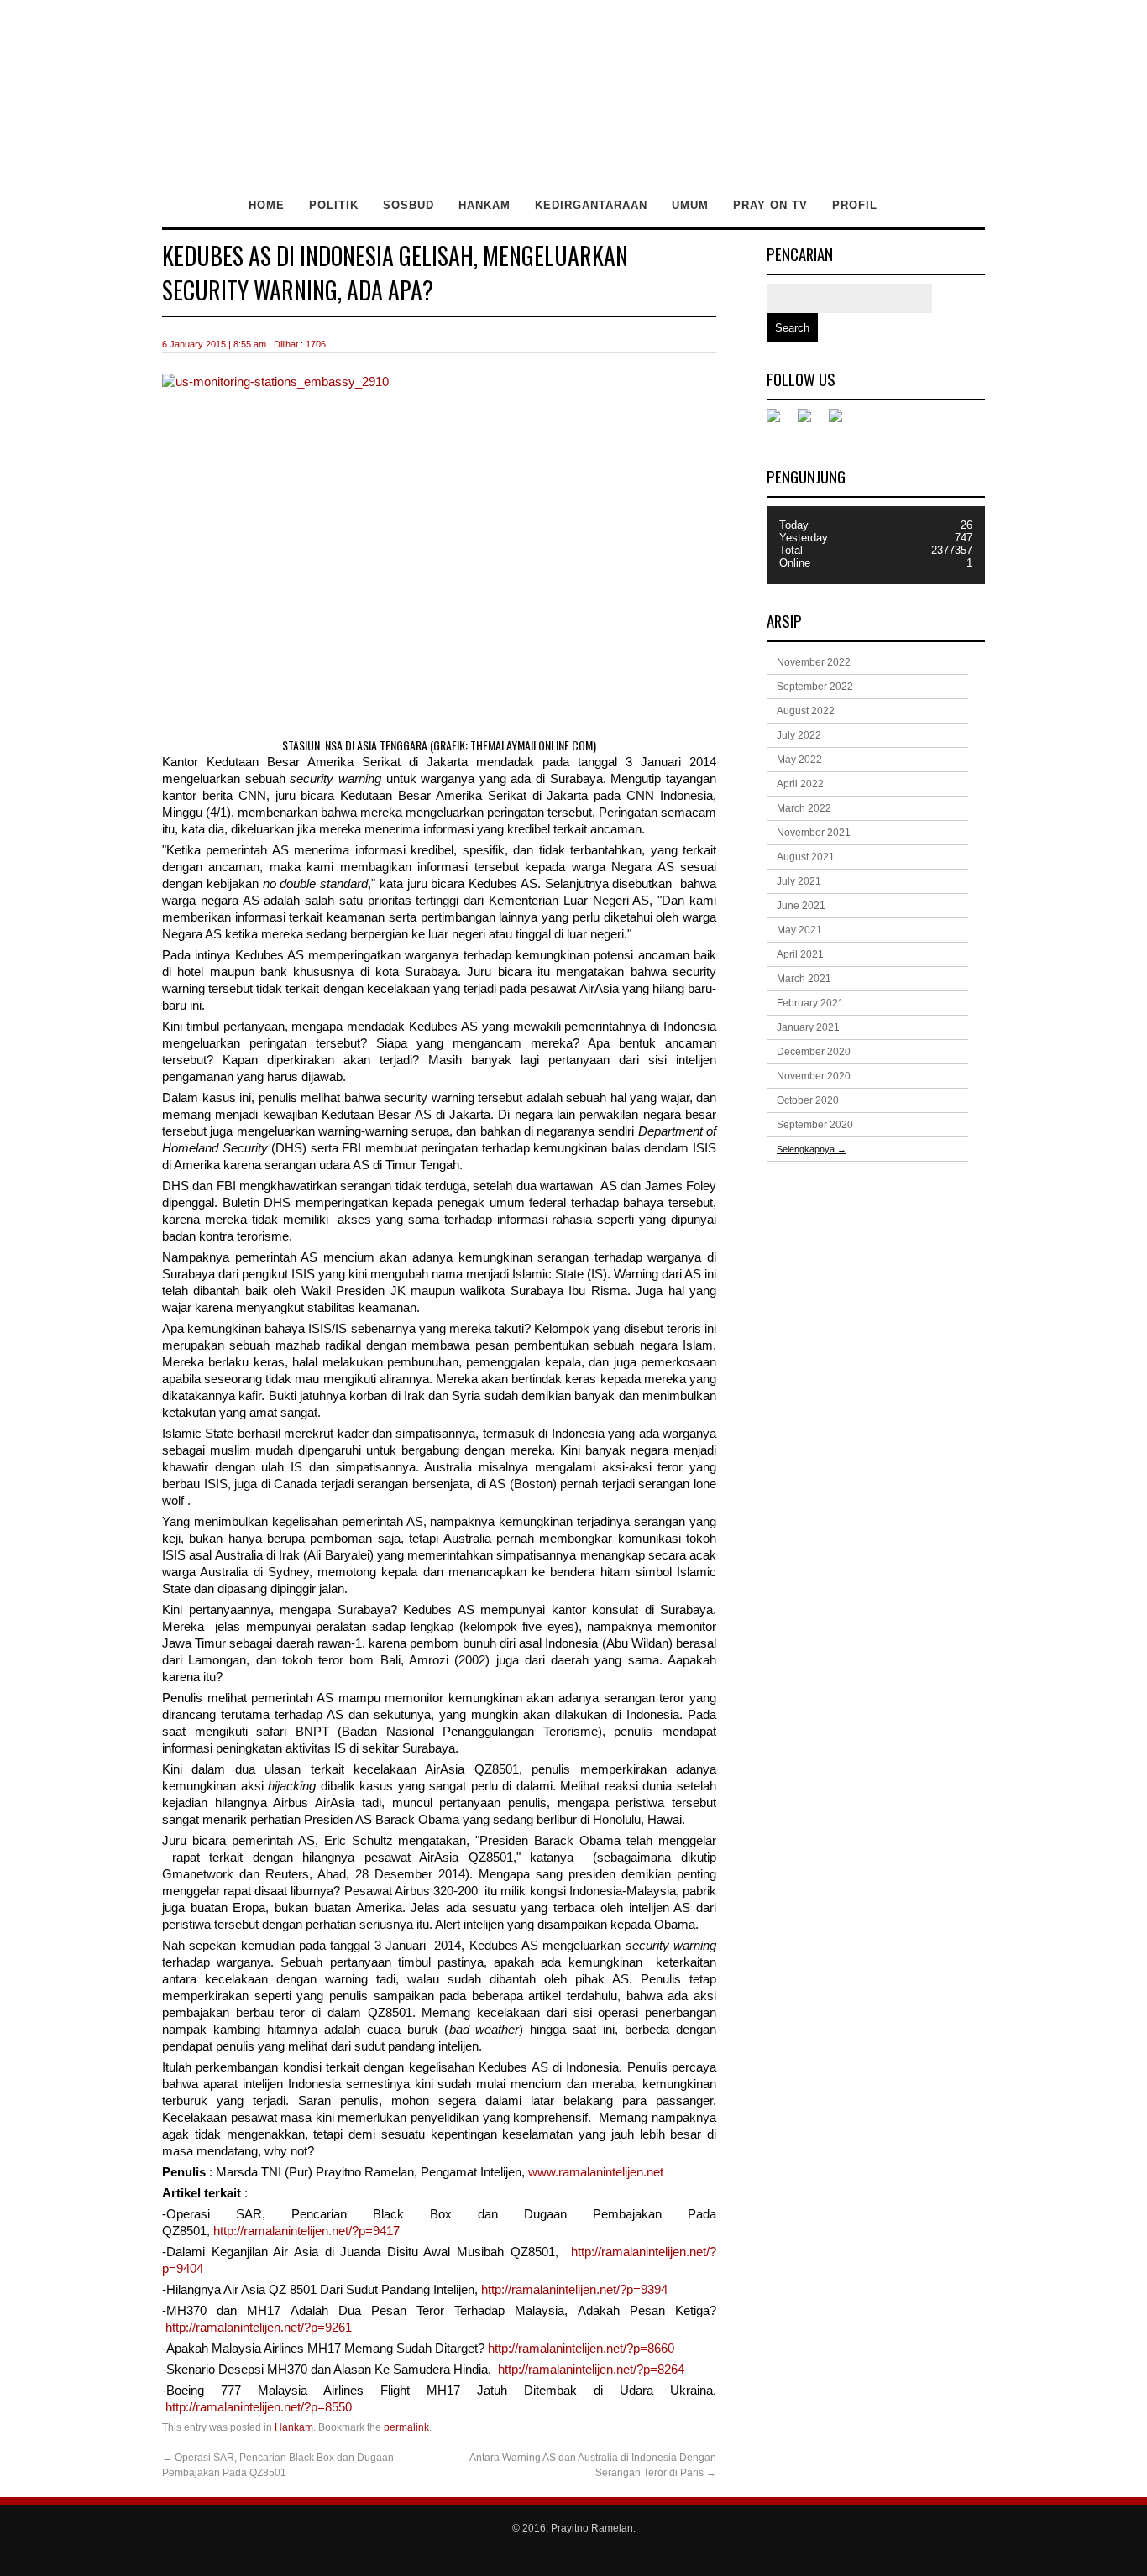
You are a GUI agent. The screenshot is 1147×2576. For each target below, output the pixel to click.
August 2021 (806, 857)
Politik (334, 205)
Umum (690, 205)
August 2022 (806, 711)
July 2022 (799, 735)
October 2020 (808, 1100)
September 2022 (815, 687)
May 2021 (799, 930)
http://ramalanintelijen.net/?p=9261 (257, 2328)
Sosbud (409, 205)
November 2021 (814, 833)
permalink (406, 2427)
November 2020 (814, 1076)
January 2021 (808, 1027)
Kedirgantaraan (591, 205)
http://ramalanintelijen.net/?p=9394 (574, 2290)
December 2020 (814, 1052)
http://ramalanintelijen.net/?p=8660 (581, 2349)
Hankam (484, 205)
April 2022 (800, 784)
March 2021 (804, 979)
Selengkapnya (812, 1149)
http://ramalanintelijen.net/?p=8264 (591, 2370)
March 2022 (804, 808)
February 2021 (810, 1003)
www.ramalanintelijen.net (596, 2172)
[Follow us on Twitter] (811, 422)
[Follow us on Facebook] (780, 422)
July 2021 (799, 881)
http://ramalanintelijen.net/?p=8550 (260, 2407)
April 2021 (800, 954)
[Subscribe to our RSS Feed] (842, 422)
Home (267, 205)
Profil (855, 205)
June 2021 (801, 906)
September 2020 (815, 1125)
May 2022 (799, 760)
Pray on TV (770, 205)
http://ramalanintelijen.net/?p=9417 (306, 2231)
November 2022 (814, 662)
